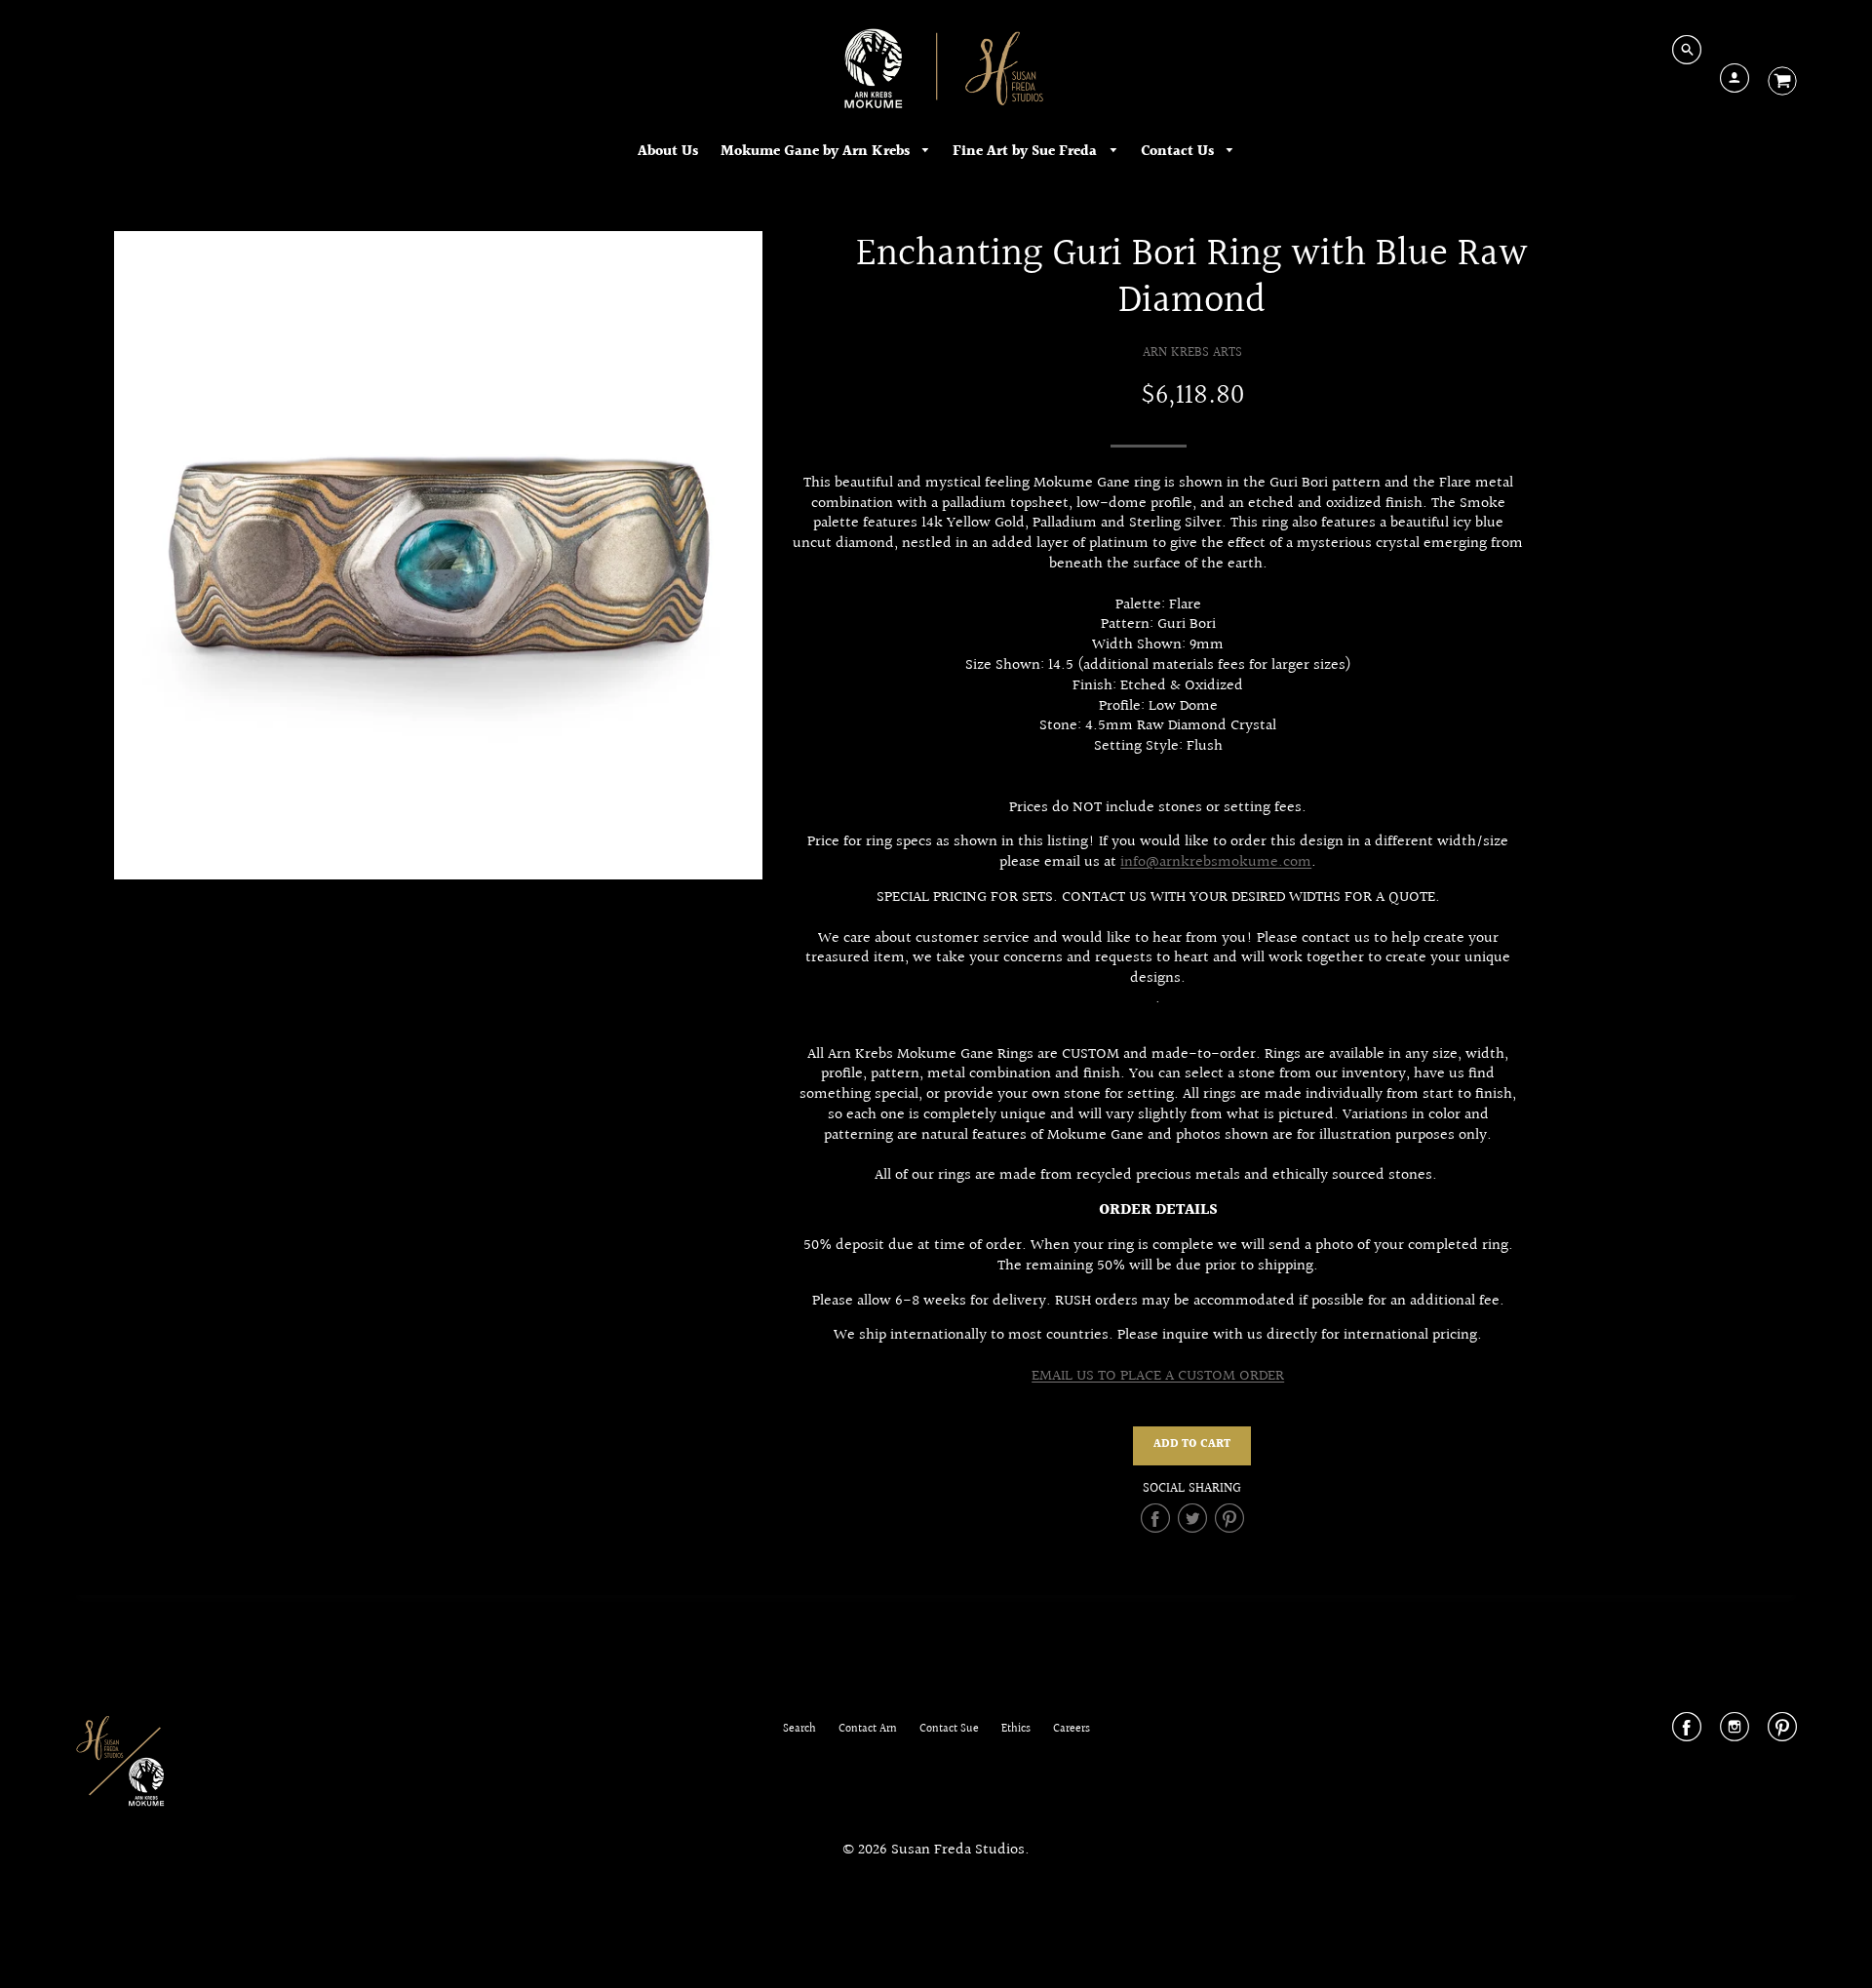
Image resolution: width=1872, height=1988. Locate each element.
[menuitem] (668, 152)
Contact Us (1179, 152)
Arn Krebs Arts (1192, 352)
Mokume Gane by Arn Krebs (817, 152)
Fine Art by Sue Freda (1027, 152)
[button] (1192, 1446)
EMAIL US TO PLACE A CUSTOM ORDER (1158, 1376)
